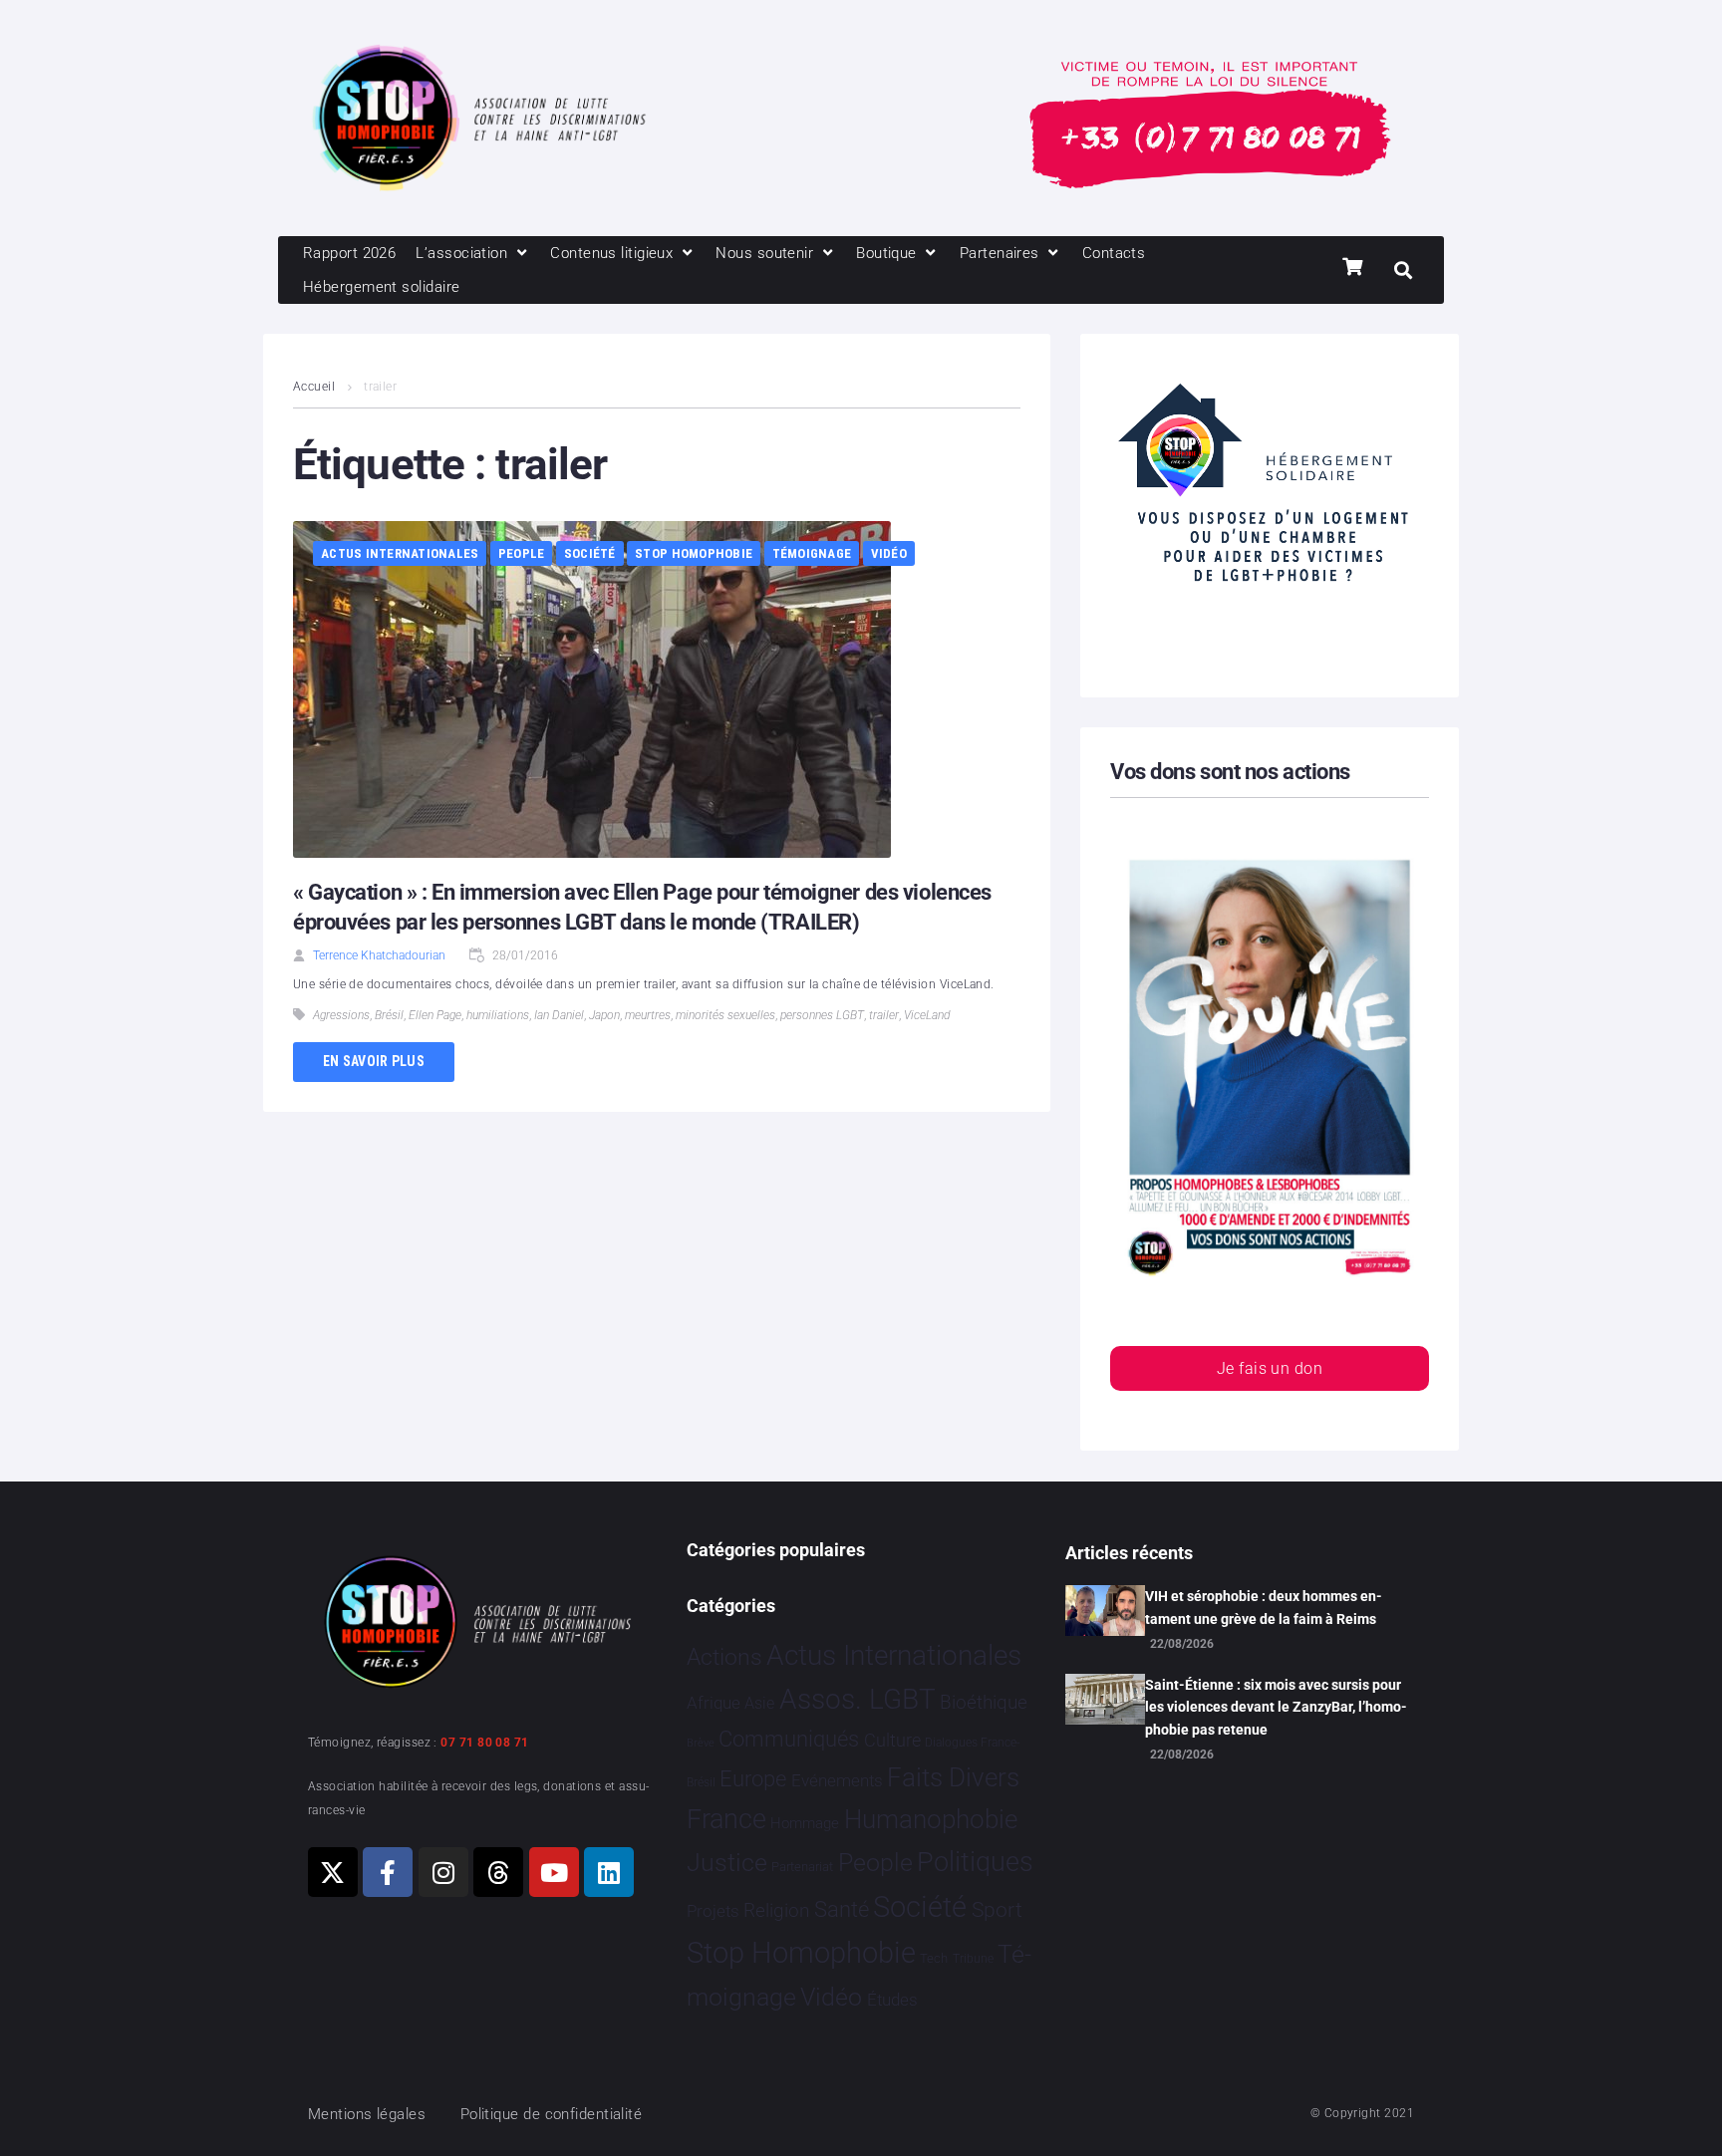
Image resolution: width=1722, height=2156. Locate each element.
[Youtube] (554, 1872)
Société (590, 553)
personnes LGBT (822, 1015)
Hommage (805, 1823)
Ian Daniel (559, 1015)
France (726, 1819)
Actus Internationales (400, 553)
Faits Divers (953, 1777)
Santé (842, 1909)
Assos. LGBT (858, 1699)
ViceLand (927, 1015)
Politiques (975, 1862)
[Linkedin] (609, 1872)
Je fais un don (1270, 1368)
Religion (776, 1911)
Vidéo (889, 553)
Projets (713, 1911)
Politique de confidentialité (552, 2114)
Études (892, 2000)
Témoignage (812, 553)
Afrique (714, 1703)
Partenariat (802, 1867)
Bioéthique (984, 1703)
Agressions (341, 1015)
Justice (727, 1863)
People (522, 553)
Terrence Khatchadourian (379, 955)
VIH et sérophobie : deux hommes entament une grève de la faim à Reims (1264, 1607)
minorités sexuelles (725, 1015)
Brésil (389, 1015)
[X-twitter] (333, 1872)
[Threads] (498, 1872)
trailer (884, 1015)
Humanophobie (931, 1819)
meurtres (648, 1015)
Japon (604, 1015)
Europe (753, 1779)
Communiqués (789, 1739)
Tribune (973, 1959)
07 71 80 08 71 (484, 1743)
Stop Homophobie (694, 553)
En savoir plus (374, 1061)
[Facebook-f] (388, 1872)
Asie (759, 1703)
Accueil (314, 387)
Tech (934, 1958)
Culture (892, 1740)
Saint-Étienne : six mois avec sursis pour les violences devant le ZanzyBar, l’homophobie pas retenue (1276, 1707)
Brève (701, 1743)
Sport (997, 1910)
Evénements (837, 1780)
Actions (724, 1657)
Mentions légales (367, 2114)
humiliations (498, 1015)
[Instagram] (443, 1872)
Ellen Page (435, 1015)
